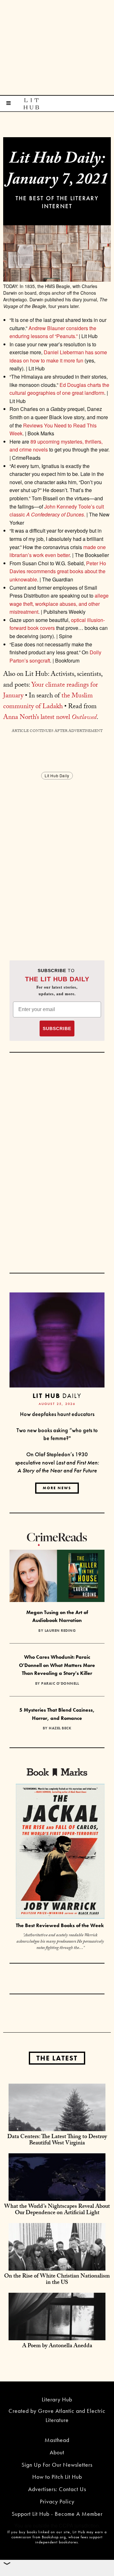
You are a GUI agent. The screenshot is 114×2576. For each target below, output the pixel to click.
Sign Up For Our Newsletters (57, 2465)
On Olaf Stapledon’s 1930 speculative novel (57, 1462)
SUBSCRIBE (57, 1028)
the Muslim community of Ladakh (48, 702)
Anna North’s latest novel (50, 718)
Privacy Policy (57, 2501)
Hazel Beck (60, 1728)
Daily (57, 1396)
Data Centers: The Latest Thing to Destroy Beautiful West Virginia (57, 2140)
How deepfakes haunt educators (57, 1414)
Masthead (57, 2440)
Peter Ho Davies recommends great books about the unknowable (58, 571)
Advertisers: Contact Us (57, 2489)
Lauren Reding (60, 1631)
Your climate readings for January (51, 691)
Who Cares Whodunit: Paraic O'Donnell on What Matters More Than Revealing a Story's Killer (57, 1665)
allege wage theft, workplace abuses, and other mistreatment (59, 604)
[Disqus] (57, 860)
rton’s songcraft (33, 660)
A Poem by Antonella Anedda (57, 2346)
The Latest (57, 2058)
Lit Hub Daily (57, 775)
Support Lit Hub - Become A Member (57, 2514)
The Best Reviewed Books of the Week (60, 1925)
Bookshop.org (54, 2537)
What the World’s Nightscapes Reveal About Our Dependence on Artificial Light (57, 2210)
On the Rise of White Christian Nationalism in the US (57, 2280)
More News (57, 1488)
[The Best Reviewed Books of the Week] (60, 1852)
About (57, 2452)
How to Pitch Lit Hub (57, 2477)
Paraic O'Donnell (60, 1683)
